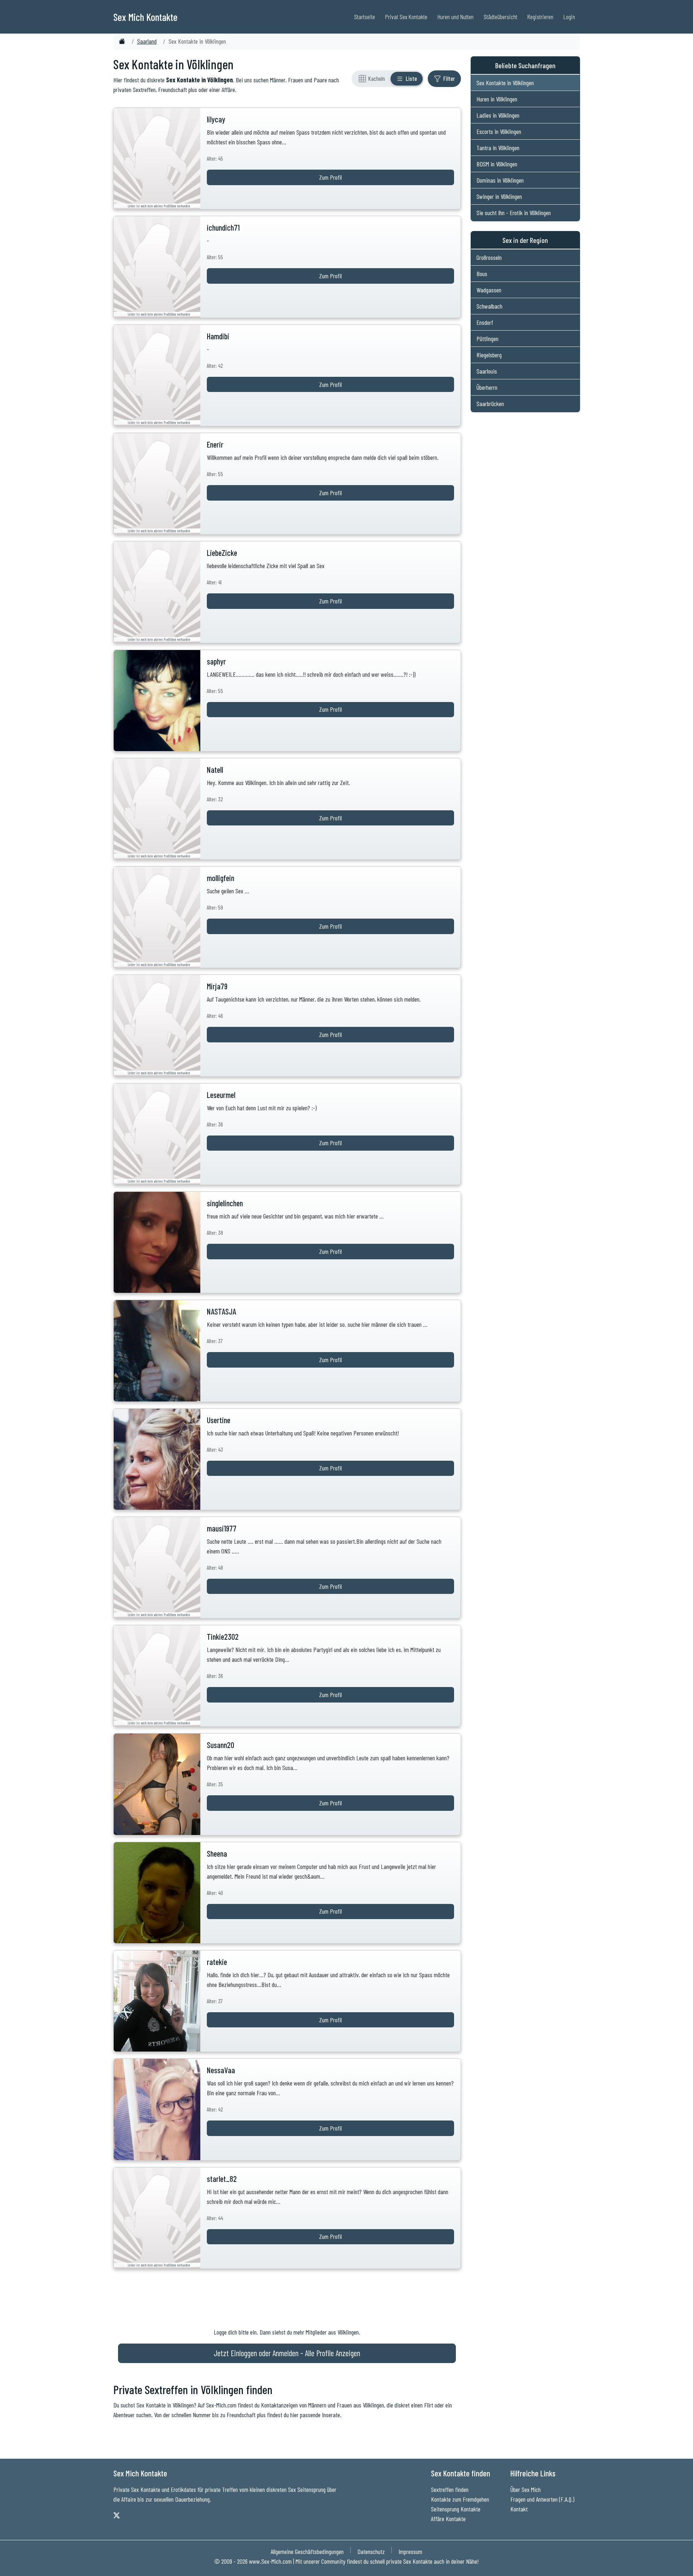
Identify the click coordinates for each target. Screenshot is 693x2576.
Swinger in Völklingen (499, 196)
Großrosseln (489, 257)
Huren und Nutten (456, 17)
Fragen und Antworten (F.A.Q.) (542, 2499)
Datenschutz (371, 2551)
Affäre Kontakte (448, 2519)
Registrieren (540, 17)
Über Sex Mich (526, 2489)
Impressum (410, 2551)
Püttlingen (487, 339)
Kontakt (519, 2509)
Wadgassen (489, 290)
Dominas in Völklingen (500, 180)
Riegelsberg (489, 355)
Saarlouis (487, 371)
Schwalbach (489, 306)
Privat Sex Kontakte (406, 17)
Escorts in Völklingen (499, 131)
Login (569, 17)
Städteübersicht (500, 17)
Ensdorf (485, 322)
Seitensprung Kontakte (456, 2509)
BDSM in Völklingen (497, 164)
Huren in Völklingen (497, 99)
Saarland (147, 41)
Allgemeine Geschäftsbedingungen (307, 2551)
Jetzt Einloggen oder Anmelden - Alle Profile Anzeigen (287, 2353)
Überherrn (487, 387)
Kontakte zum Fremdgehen (460, 2499)
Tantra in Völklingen (498, 148)
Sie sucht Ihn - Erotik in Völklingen (514, 213)
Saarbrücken (490, 404)
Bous (482, 274)
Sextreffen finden (450, 2489)
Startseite (365, 17)
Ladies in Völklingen (498, 115)
